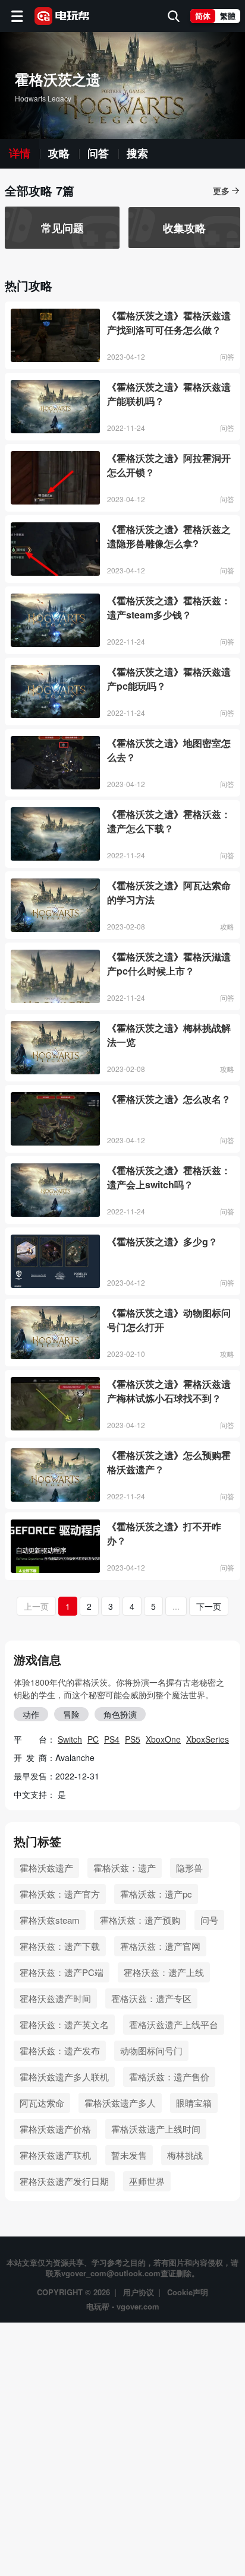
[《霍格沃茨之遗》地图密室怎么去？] (55, 763)
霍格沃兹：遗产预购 (140, 1920)
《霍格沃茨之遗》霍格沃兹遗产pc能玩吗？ (169, 679)
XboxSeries (208, 1739)
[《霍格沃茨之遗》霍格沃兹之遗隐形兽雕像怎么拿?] (55, 549)
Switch (70, 1739)
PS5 (133, 1739)
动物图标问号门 (151, 2050)
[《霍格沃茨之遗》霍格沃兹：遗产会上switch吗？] (55, 1190)
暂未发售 (129, 2155)
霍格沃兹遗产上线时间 (156, 2129)
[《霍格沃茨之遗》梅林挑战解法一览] (55, 1048)
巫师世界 (147, 2181)
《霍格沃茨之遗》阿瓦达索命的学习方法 (169, 892)
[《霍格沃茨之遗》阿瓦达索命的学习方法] (55, 905)
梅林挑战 (185, 2155)
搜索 (137, 154)
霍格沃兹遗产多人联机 (64, 2077)
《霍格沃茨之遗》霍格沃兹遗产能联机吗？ (169, 394)
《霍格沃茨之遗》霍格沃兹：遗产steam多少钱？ (169, 607)
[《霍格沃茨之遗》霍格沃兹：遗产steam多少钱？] (55, 620)
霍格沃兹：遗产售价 (169, 2077)
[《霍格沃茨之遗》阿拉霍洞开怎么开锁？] (55, 478)
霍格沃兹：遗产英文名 (64, 2024)
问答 (98, 154)
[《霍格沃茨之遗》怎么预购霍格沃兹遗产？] (55, 1475)
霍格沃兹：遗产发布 (60, 2050)
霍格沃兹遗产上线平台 (174, 2024)
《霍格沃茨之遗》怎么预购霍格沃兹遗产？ (169, 1462)
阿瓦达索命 (42, 2103)
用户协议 (139, 2292)
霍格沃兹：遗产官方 (60, 1894)
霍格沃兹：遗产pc (156, 1894)
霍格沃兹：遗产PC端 (62, 1972)
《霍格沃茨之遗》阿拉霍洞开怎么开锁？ (169, 465)
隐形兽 (189, 1868)
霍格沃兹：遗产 (125, 1868)
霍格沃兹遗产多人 (120, 2103)
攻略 (59, 154)
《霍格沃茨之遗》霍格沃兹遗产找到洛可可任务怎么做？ (169, 323)
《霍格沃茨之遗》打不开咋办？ (164, 1533)
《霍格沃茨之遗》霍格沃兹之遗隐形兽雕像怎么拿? (169, 536)
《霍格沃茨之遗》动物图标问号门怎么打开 (169, 1320)
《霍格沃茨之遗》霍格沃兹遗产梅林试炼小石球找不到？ (169, 1391)
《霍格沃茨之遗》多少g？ (162, 1241)
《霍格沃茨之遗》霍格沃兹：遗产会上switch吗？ (169, 1177)
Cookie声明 (188, 2292)
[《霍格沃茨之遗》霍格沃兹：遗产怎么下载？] (55, 834)
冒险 (71, 1714)
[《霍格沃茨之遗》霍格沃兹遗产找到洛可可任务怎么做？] (55, 335)
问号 (209, 1920)
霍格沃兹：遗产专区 (151, 1998)
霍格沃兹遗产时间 (55, 1998)
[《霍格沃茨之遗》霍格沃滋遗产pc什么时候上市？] (55, 976)
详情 (20, 154)
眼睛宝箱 (194, 2103)
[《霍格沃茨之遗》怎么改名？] (55, 1119)
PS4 (112, 1739)
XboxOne (163, 1739)
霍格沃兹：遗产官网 (160, 1946)
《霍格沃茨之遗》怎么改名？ (169, 1099)
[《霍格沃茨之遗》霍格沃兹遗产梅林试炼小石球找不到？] (55, 1404)
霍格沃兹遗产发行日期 (64, 2181)
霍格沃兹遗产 (46, 1868)
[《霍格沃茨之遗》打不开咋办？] (55, 1546)
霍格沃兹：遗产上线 (164, 1972)
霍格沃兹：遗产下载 (60, 1946)
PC (93, 1739)
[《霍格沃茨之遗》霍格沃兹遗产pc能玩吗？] (55, 691)
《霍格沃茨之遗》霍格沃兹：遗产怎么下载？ (169, 821)
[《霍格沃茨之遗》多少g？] (55, 1261)
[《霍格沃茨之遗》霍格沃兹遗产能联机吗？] (55, 407)
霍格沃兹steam (50, 1920)
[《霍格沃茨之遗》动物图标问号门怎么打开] (55, 1333)
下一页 (209, 1606)
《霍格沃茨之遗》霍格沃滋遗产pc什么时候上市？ (169, 964)
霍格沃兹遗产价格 (55, 2129)
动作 (31, 1714)
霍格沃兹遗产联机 (55, 2155)
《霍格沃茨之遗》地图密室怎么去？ (169, 750)
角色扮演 (120, 1714)
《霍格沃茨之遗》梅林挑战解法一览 (169, 1035)
